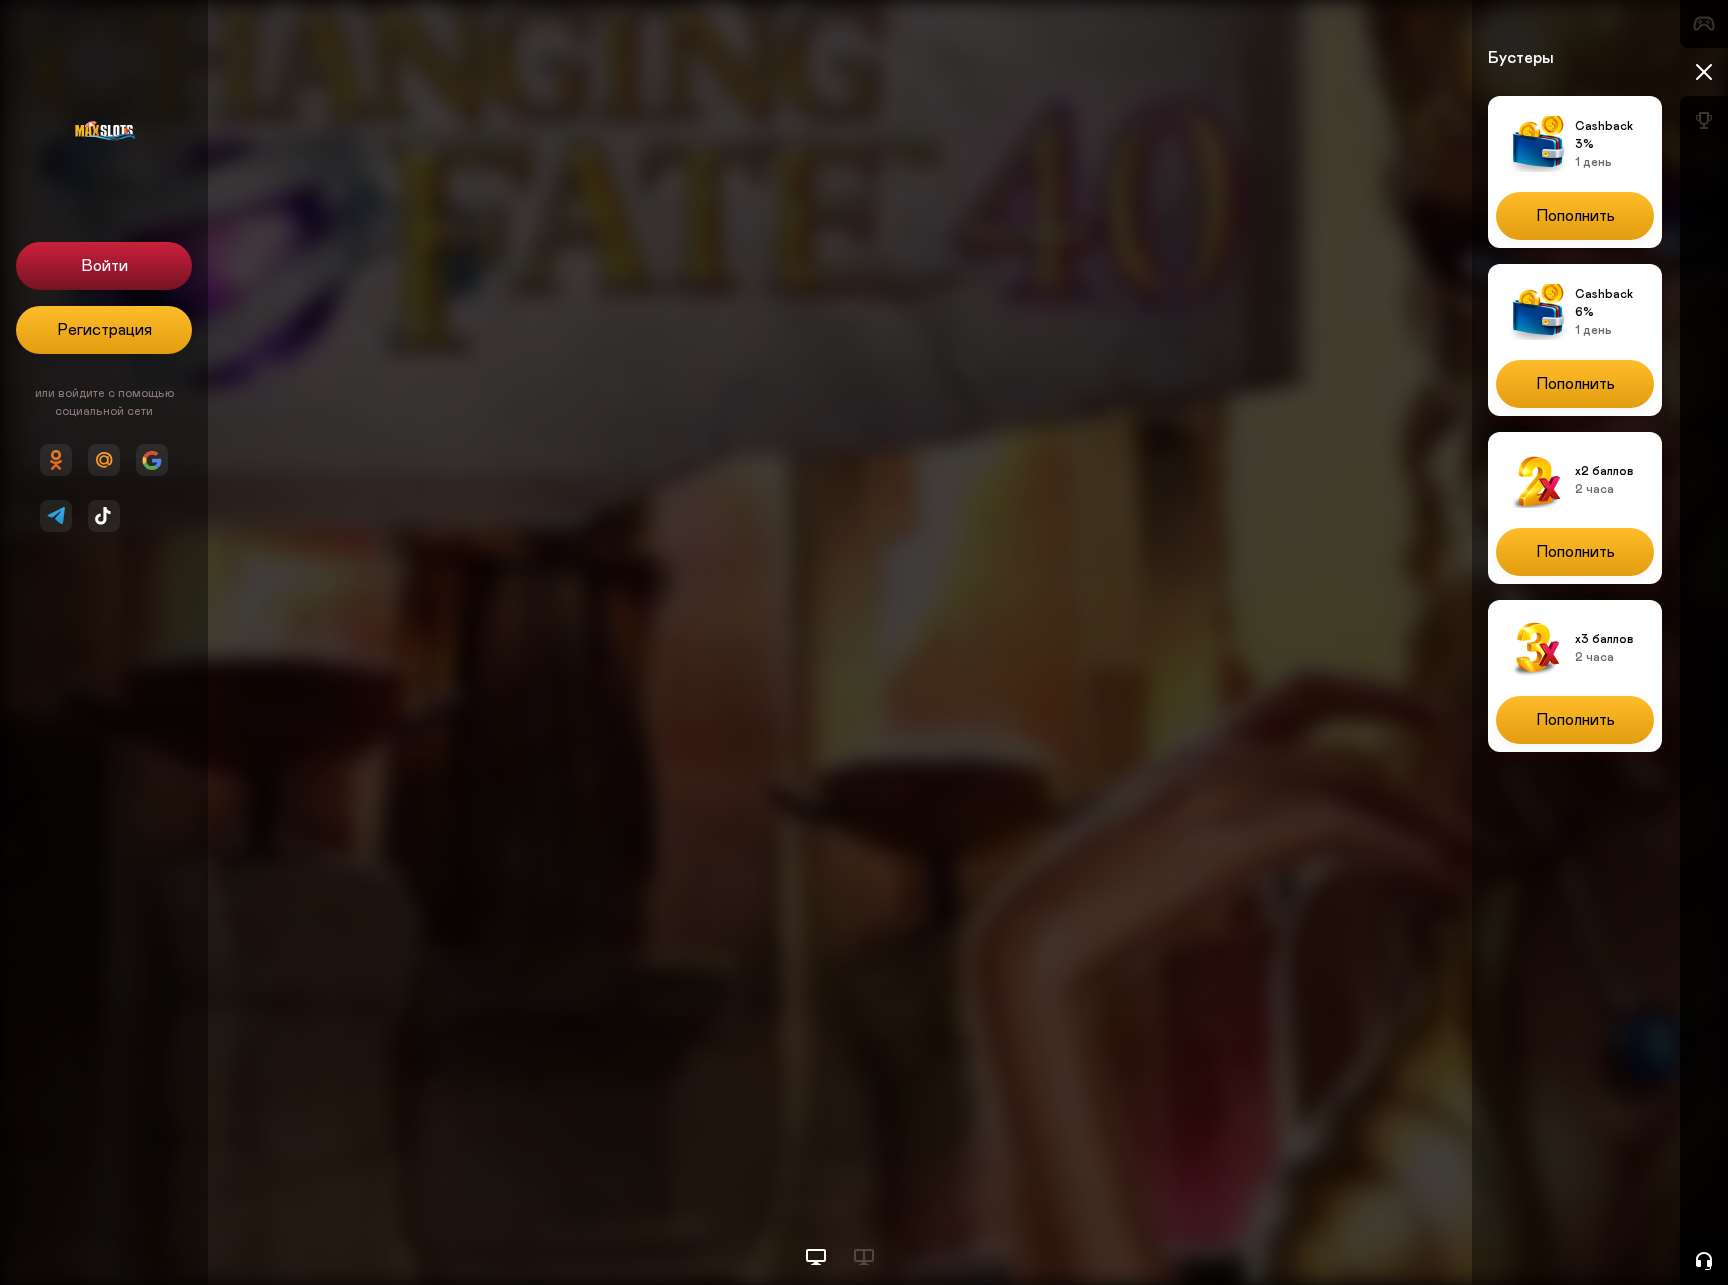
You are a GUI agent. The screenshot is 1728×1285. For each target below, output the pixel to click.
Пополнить (1575, 216)
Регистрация (104, 330)
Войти (104, 266)
